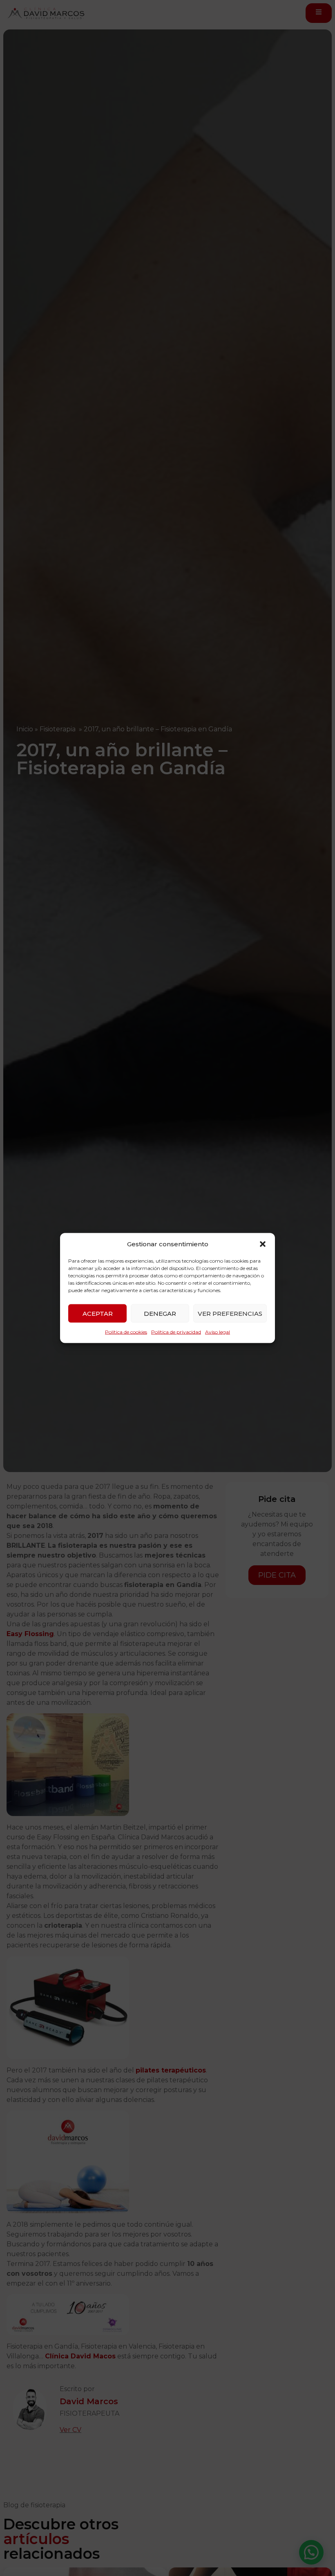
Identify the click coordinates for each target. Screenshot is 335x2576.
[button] (263, 1244)
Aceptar (98, 1313)
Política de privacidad (176, 1332)
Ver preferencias (230, 1313)
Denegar (160, 1313)
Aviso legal (218, 1332)
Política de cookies (126, 1332)
